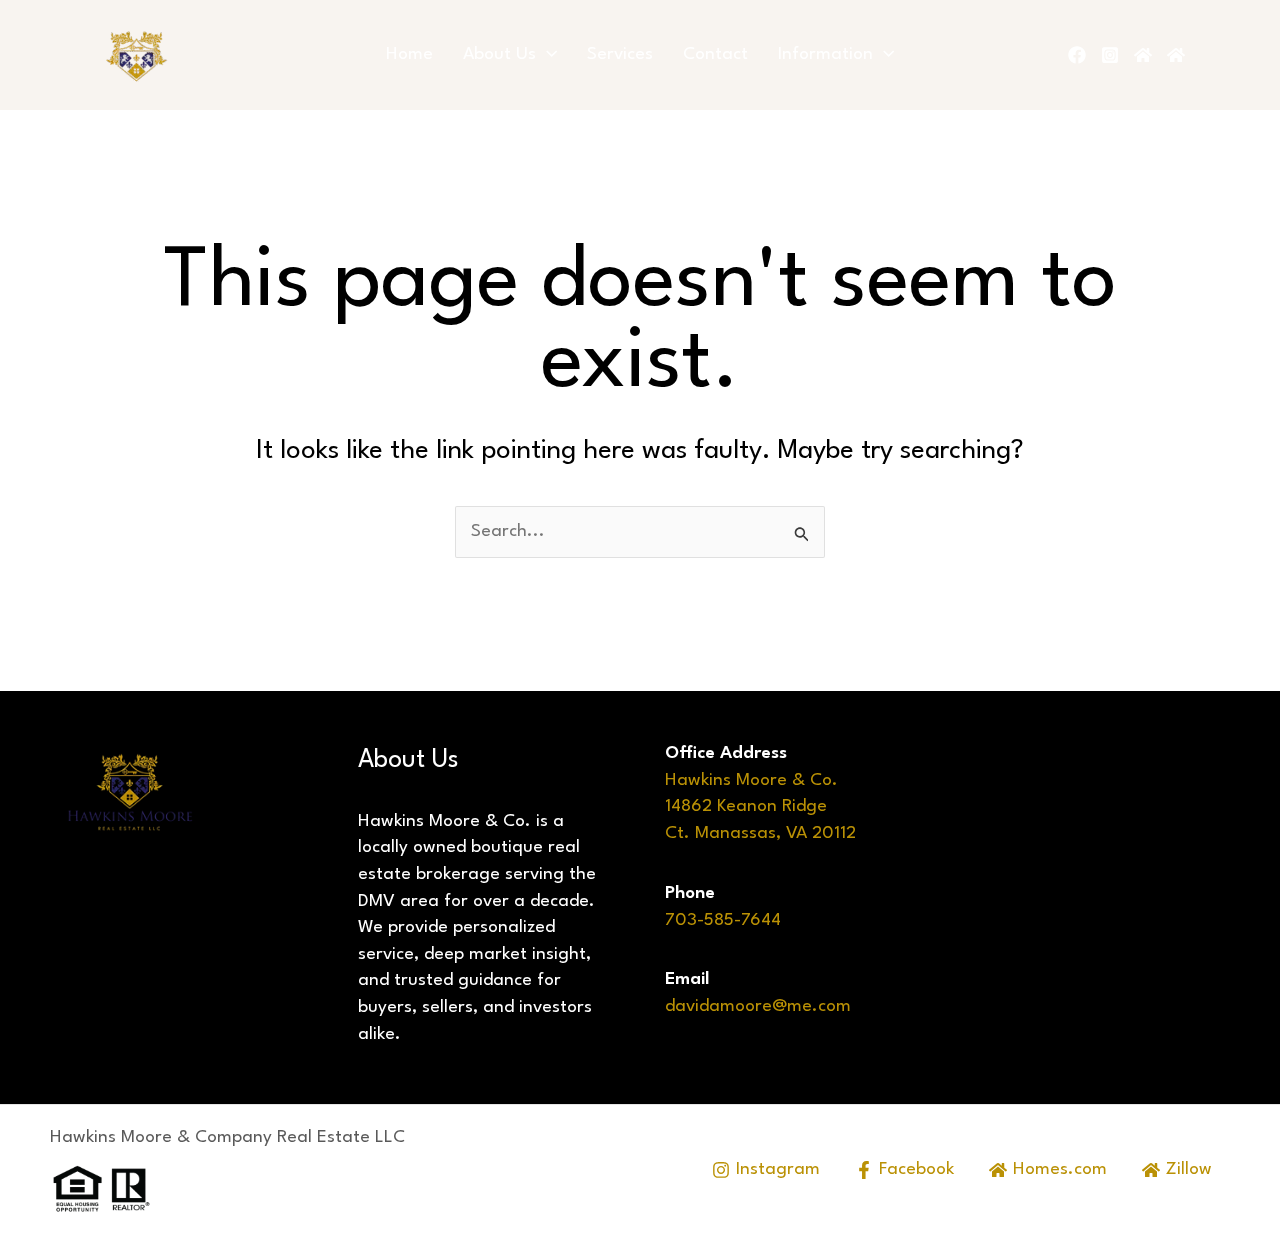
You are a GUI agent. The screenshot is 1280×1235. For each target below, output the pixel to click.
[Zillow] (1176, 55)
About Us (499, 54)
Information (825, 54)
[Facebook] (1077, 55)
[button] (546, 55)
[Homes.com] (1143, 55)
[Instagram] (1110, 55)
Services (620, 54)
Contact (715, 54)
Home (409, 54)
